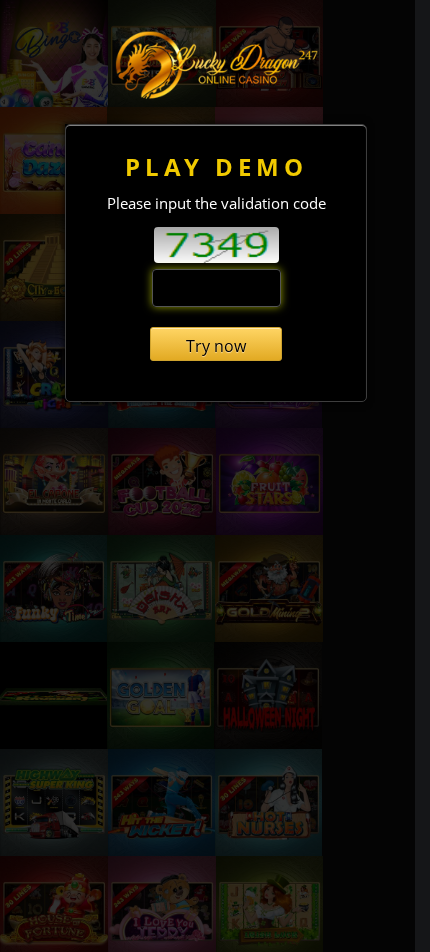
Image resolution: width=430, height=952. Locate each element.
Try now (216, 346)
